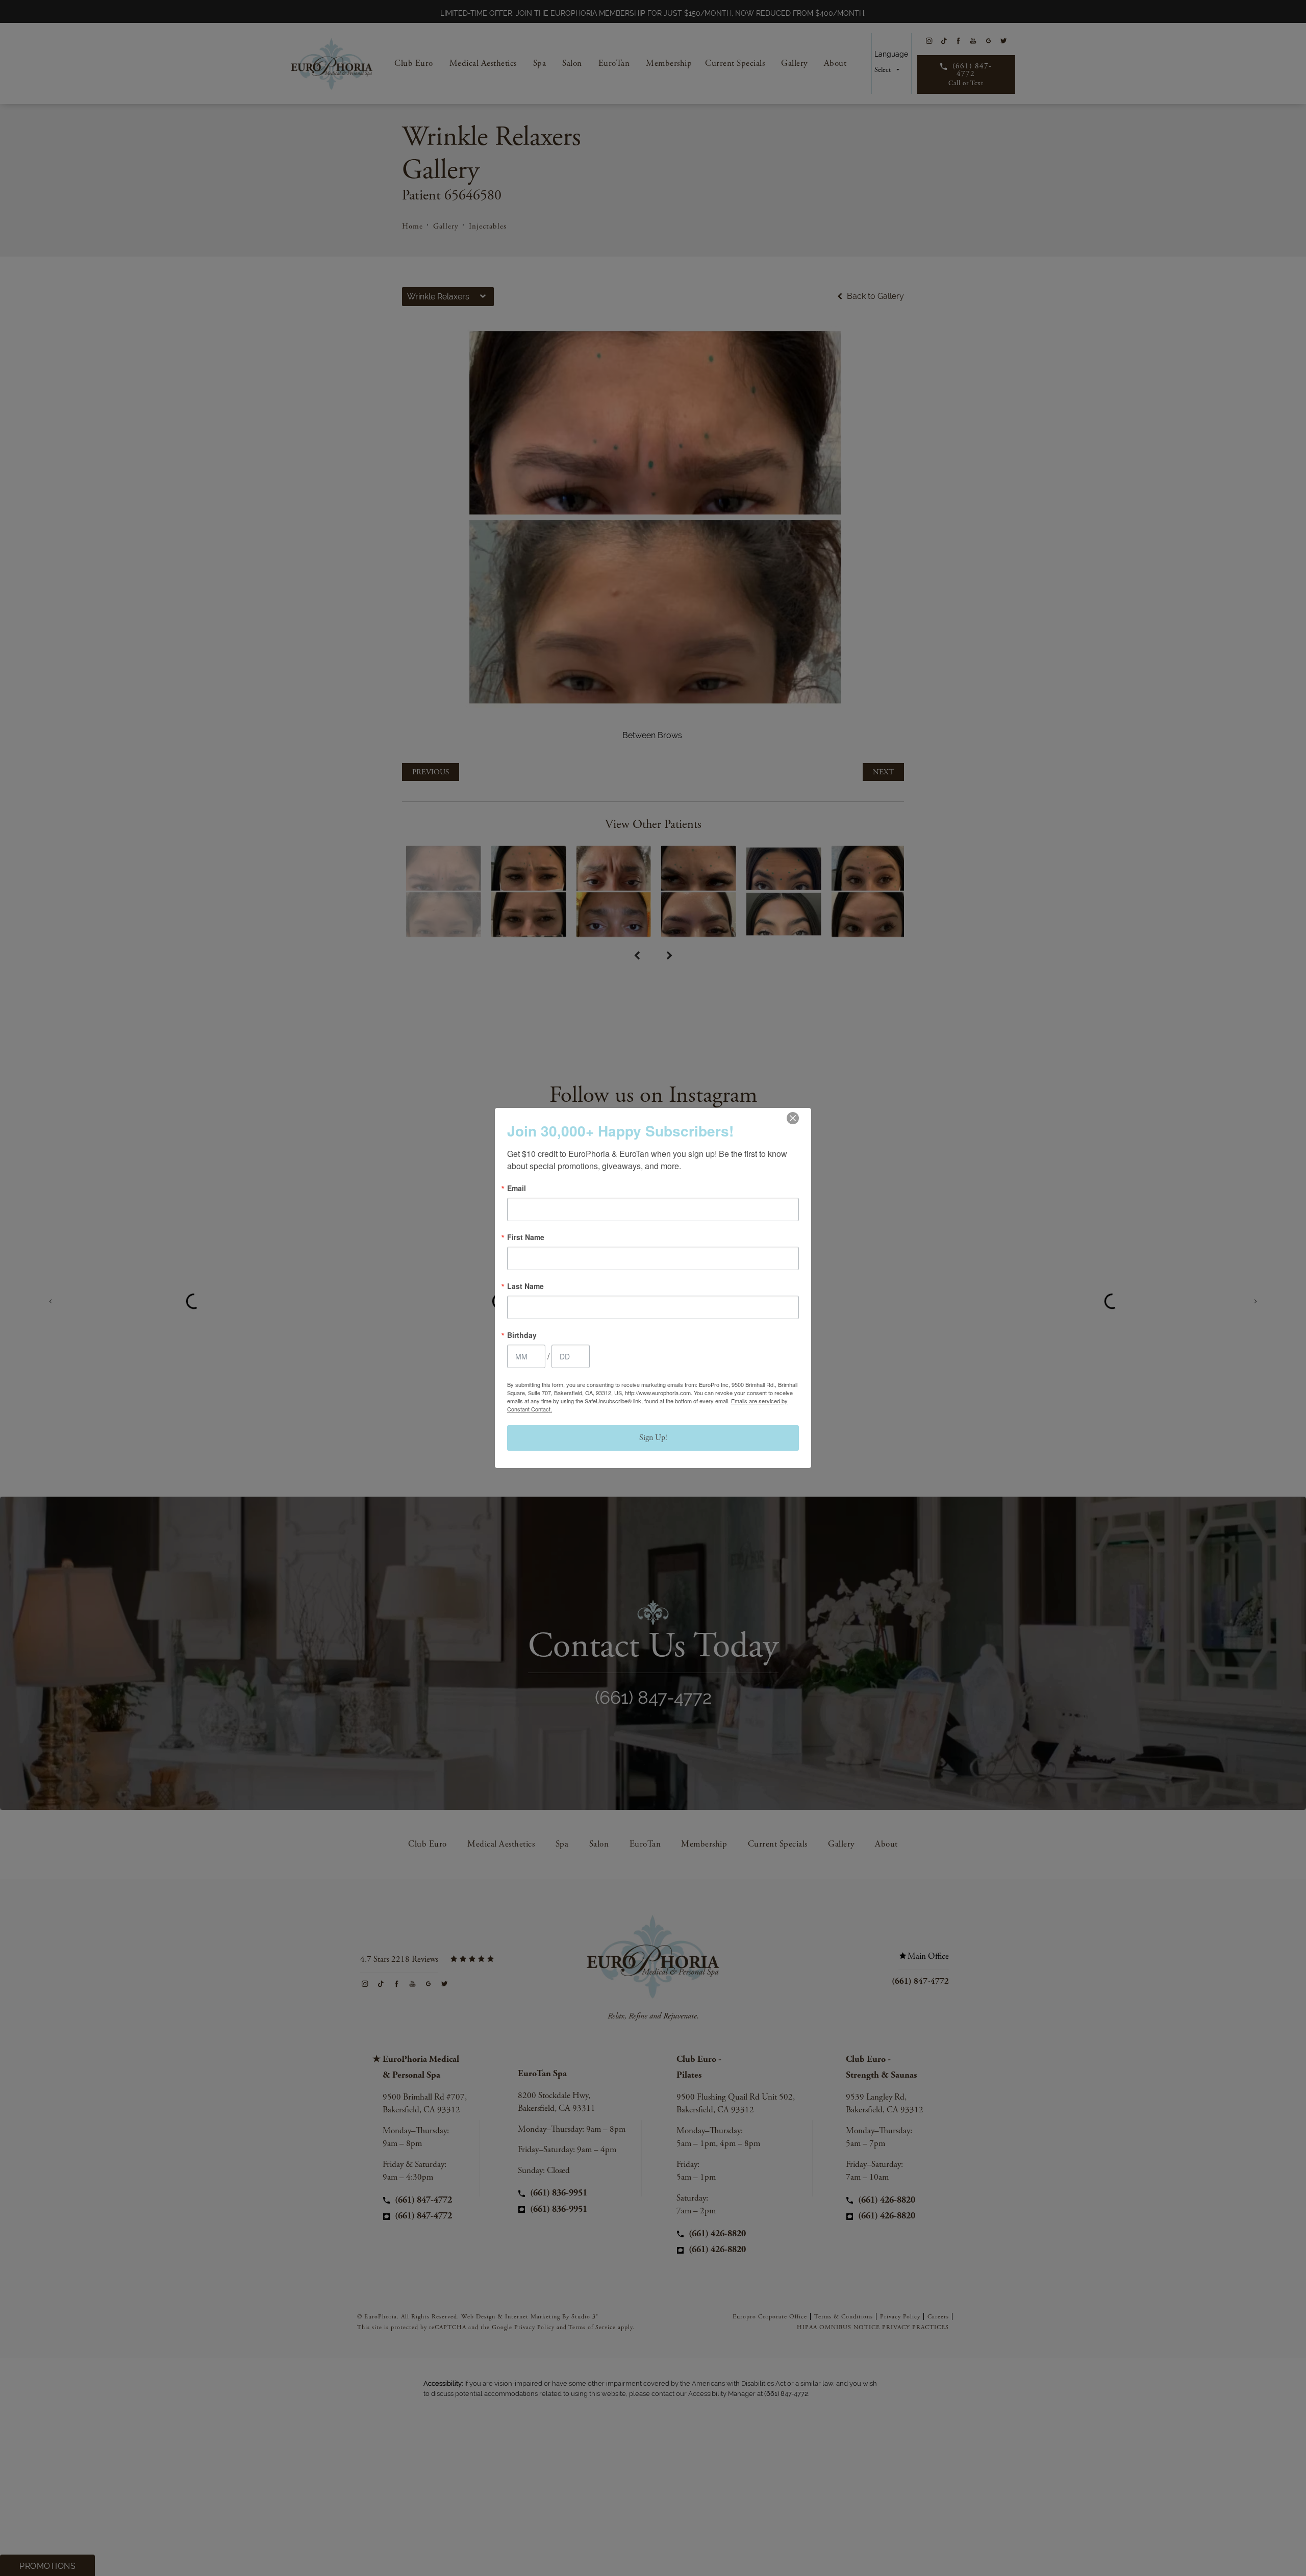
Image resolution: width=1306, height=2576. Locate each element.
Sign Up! (653, 1438)
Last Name (525, 1286)
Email (517, 1188)
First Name (526, 1237)
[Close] (793, 1118)
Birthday (522, 1335)
